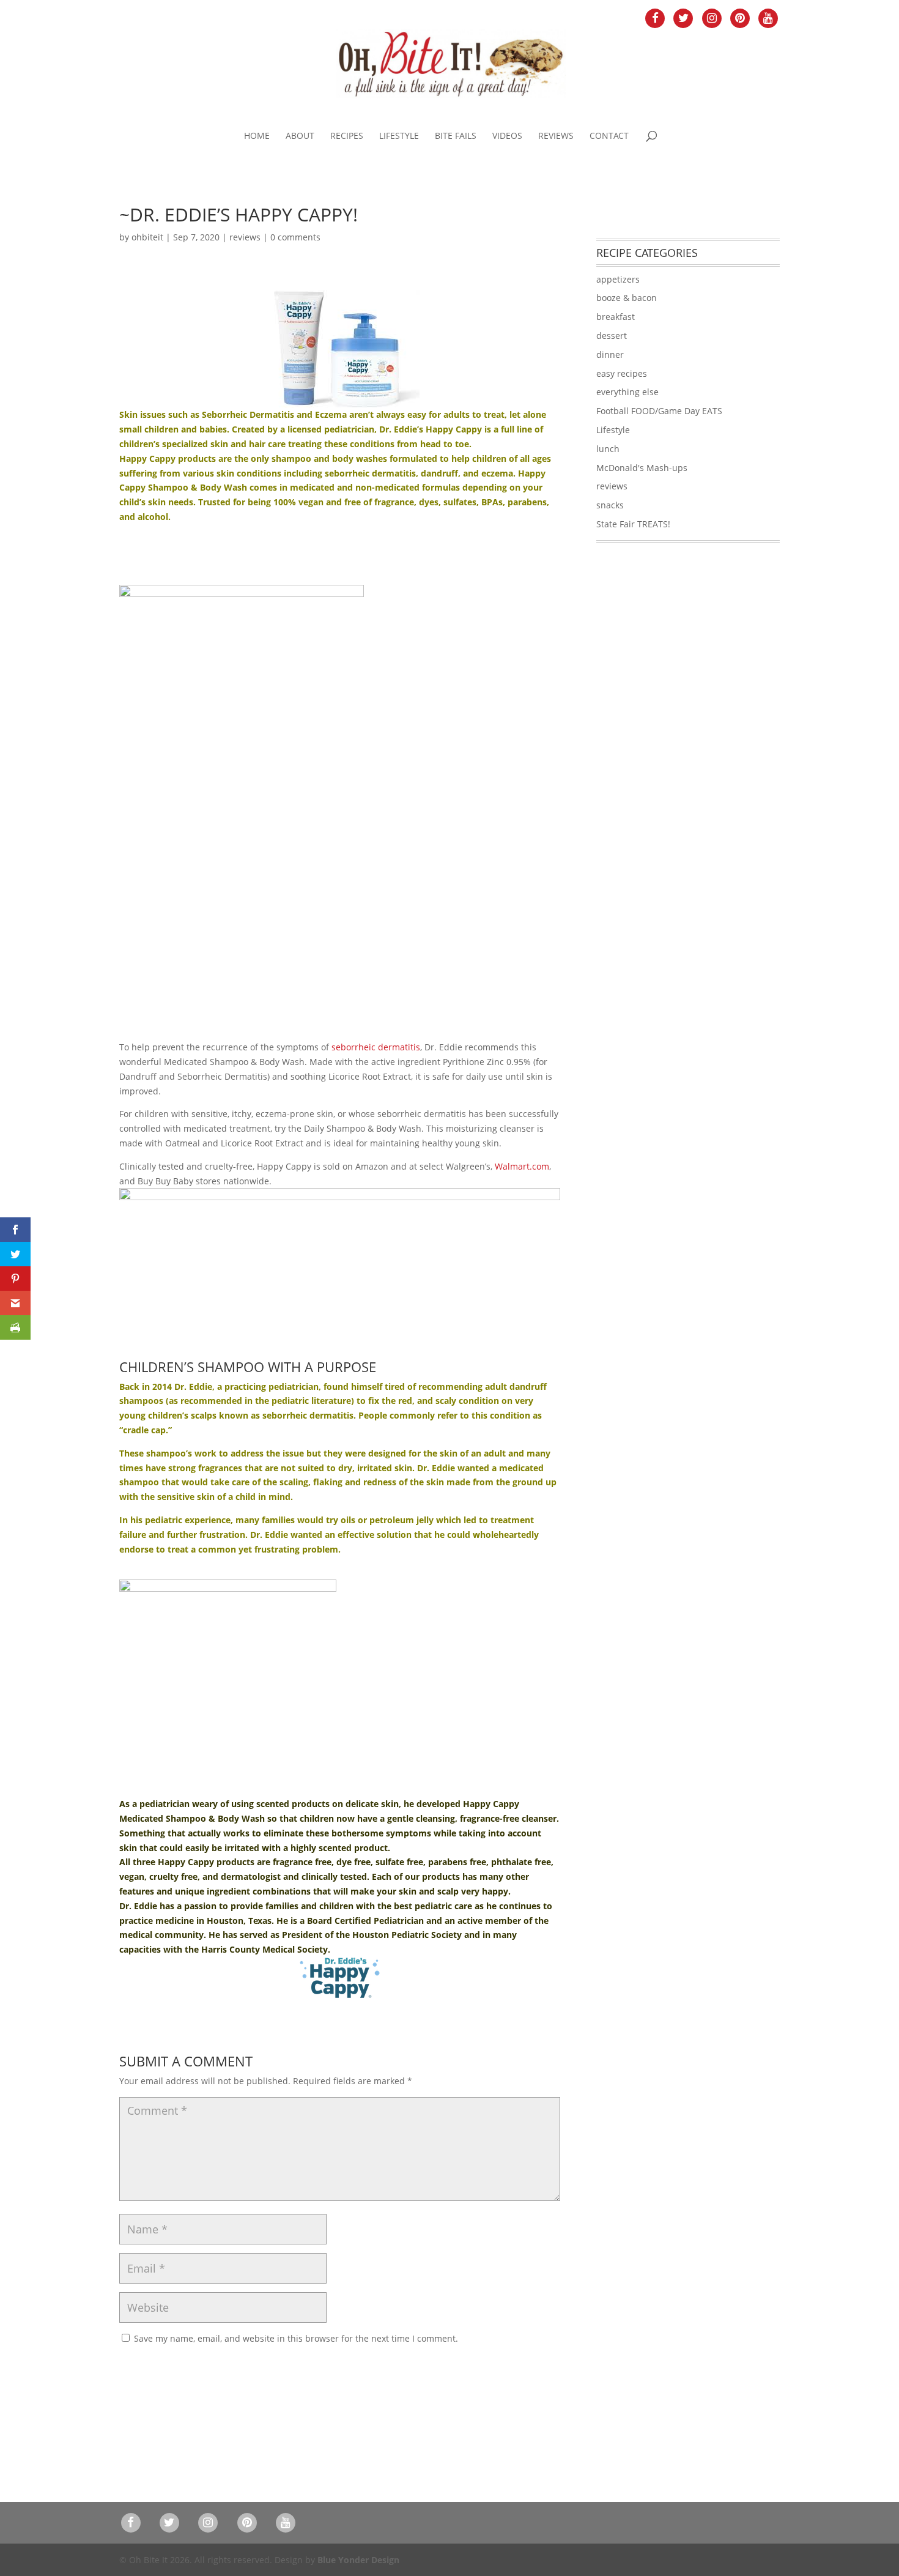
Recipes (347, 136)
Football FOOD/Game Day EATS (659, 411)
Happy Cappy (147, 458)
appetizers (618, 279)
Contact (609, 136)
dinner (610, 354)
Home (257, 136)
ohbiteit (147, 237)
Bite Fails (456, 136)
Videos (507, 136)
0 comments (295, 237)
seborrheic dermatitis (376, 1047)
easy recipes (622, 373)
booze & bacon (627, 298)
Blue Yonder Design (358, 2560)
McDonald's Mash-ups (642, 468)
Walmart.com (522, 1166)
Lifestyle (399, 136)
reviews (245, 237)
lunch (608, 449)
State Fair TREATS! (633, 524)
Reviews (556, 136)
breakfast (616, 317)
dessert (612, 336)
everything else (627, 392)
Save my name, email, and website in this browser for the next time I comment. (296, 2338)
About (300, 136)
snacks (610, 505)
